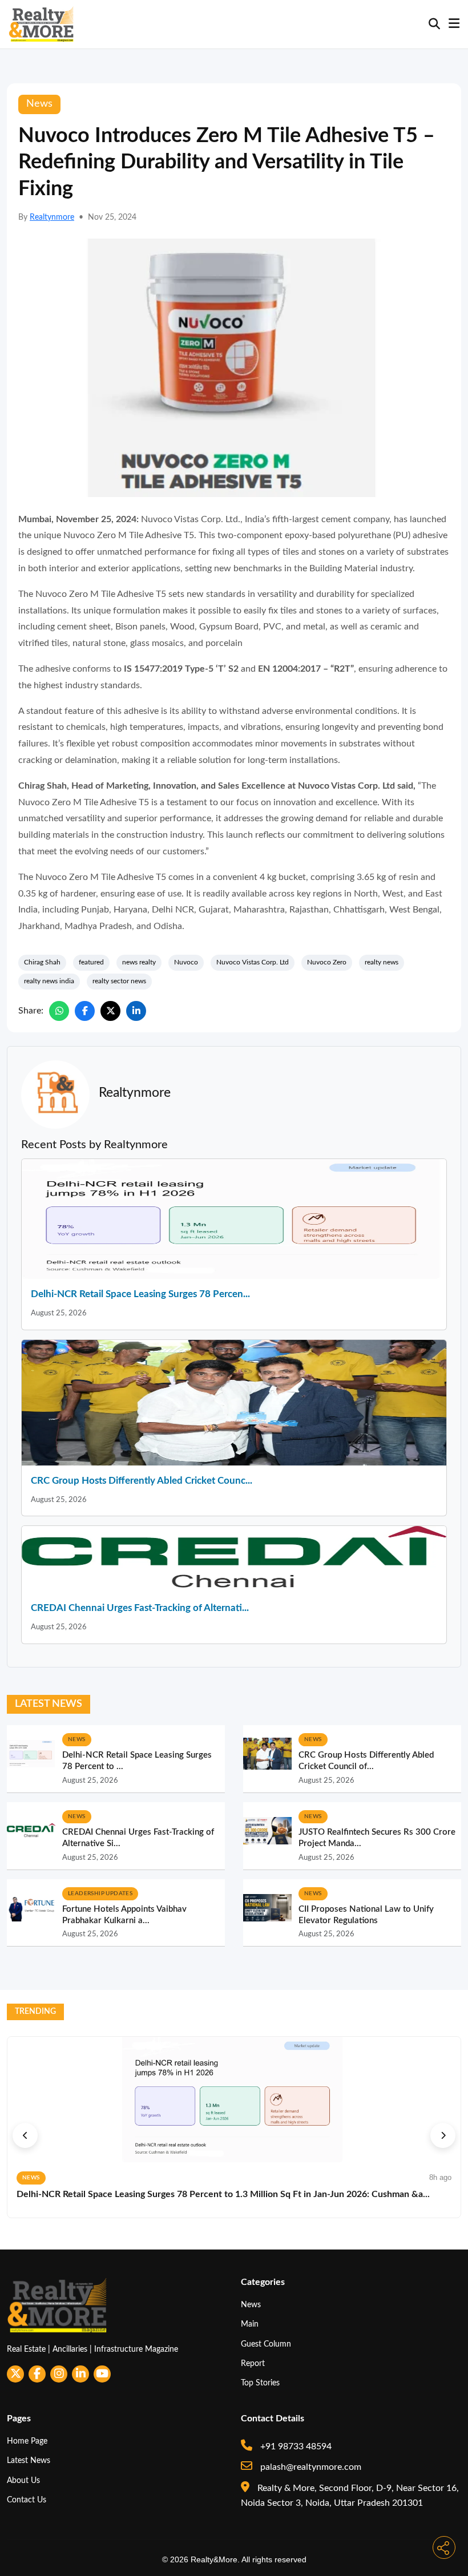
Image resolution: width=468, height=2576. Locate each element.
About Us (23, 2480)
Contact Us (27, 2500)
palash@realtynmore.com (310, 2467)
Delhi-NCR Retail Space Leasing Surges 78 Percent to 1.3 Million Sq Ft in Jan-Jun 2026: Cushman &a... (223, 2194)
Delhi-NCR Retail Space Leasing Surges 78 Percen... (140, 1294)
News (251, 2305)
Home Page (27, 2441)
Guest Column (266, 2344)
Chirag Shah (42, 962)
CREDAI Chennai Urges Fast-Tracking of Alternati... (140, 1608)
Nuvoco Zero (327, 962)
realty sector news (119, 981)
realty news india (49, 981)
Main (250, 2324)
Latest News (29, 2460)
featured (91, 962)
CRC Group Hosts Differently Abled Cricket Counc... (142, 1481)
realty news (382, 962)
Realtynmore (52, 217)
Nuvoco (186, 962)
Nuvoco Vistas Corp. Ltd (253, 962)
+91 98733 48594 (295, 2446)
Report (253, 2363)
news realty (139, 962)
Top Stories (260, 2383)
